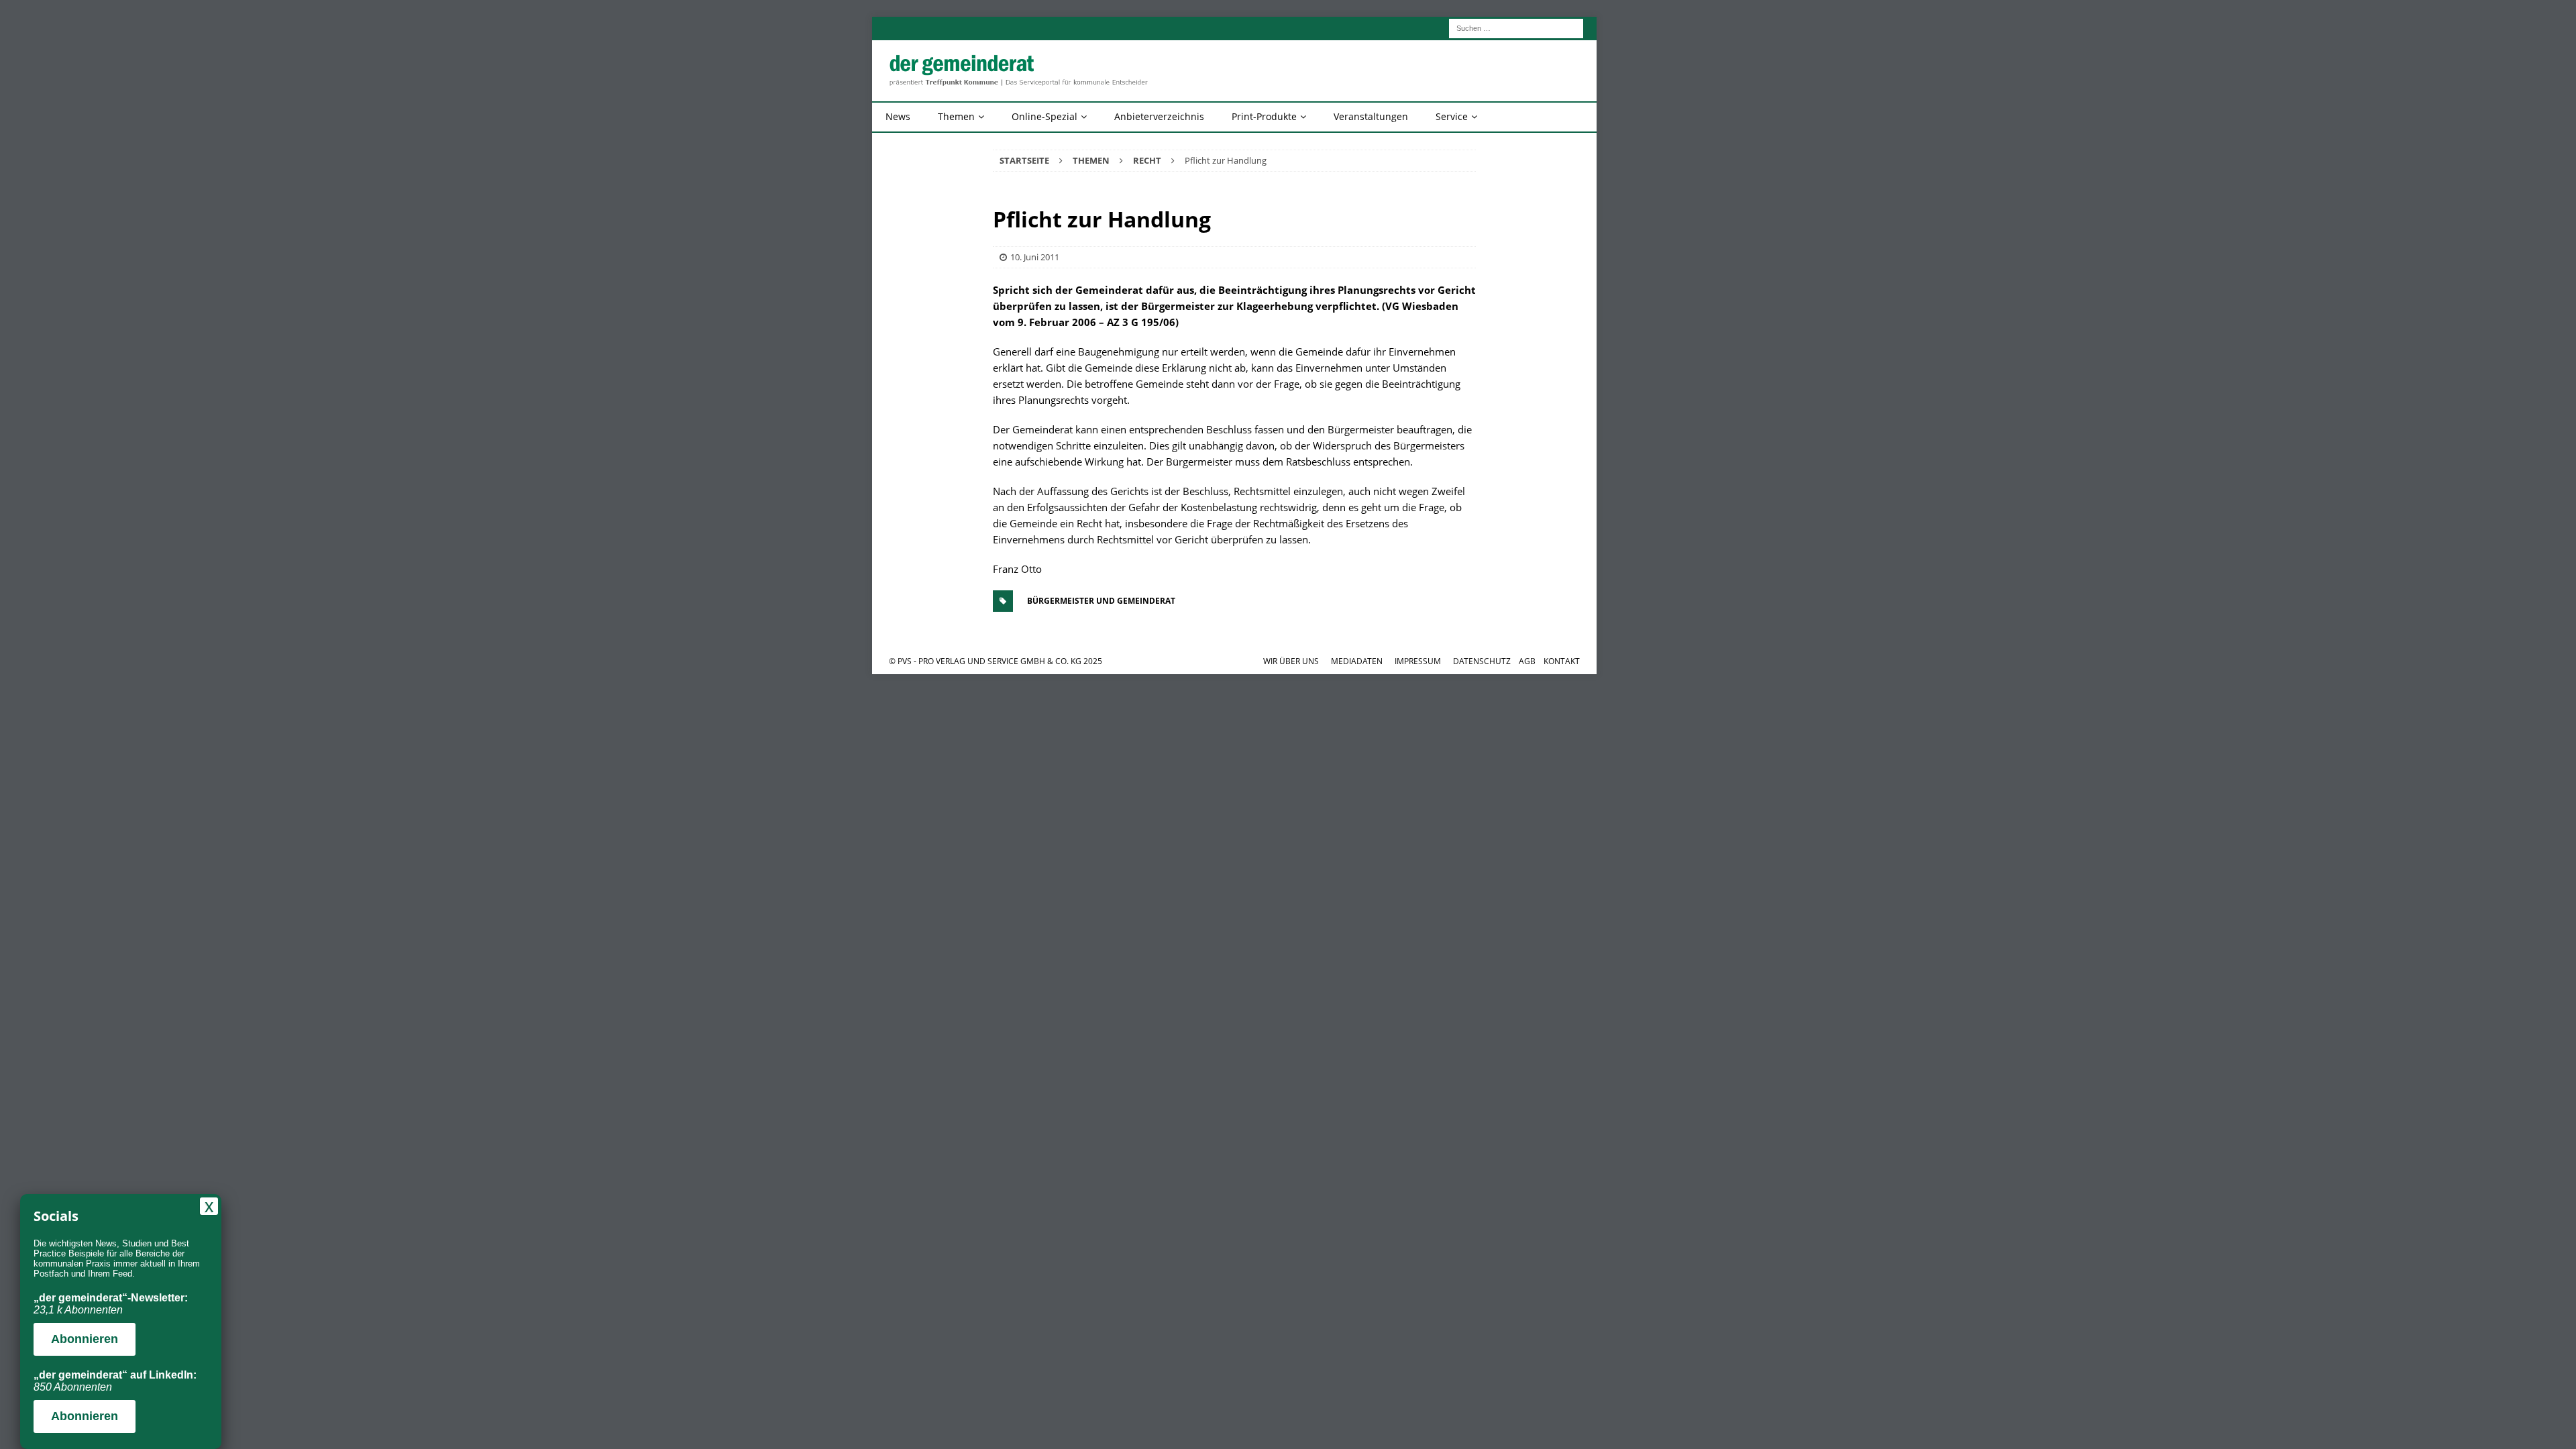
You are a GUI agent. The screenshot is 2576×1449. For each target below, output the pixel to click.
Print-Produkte (1264, 116)
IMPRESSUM (1418, 661)
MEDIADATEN (1357, 661)
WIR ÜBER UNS (1291, 661)
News (898, 116)
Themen (956, 116)
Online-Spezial (1044, 116)
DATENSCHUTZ (1482, 661)
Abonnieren (85, 1339)
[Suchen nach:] (1516, 27)
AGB (1527, 661)
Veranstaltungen (1371, 116)
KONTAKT (1562, 661)
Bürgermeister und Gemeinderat (1101, 601)
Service (1452, 116)
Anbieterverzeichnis (1159, 116)
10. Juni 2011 (1035, 257)
